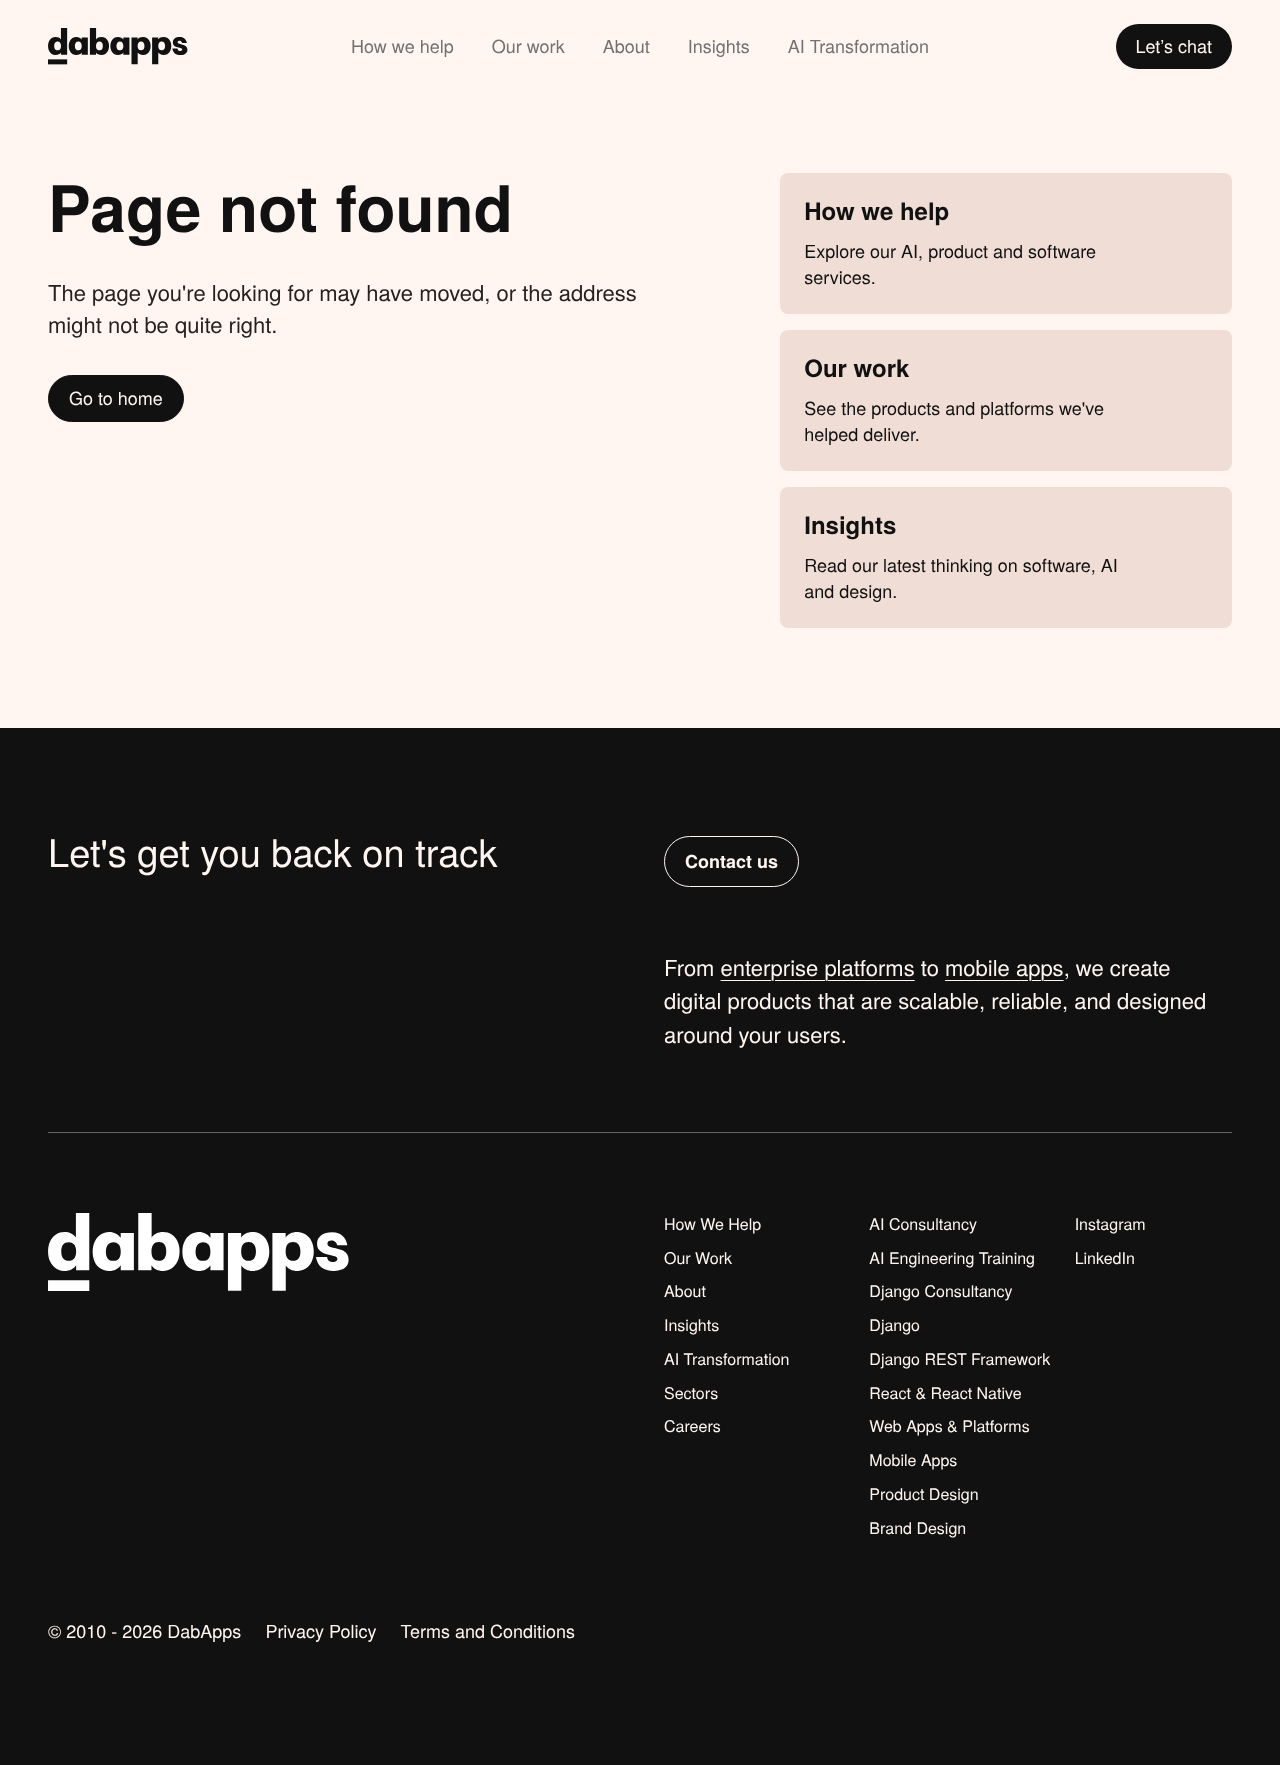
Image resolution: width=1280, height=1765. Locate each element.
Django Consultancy (940, 1291)
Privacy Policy (320, 1631)
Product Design (923, 1494)
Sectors (691, 1393)
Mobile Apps (913, 1460)
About (626, 46)
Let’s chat (1174, 46)
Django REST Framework (959, 1359)
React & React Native (945, 1393)
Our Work (698, 1258)
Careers (692, 1426)
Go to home (116, 398)
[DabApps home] (118, 46)
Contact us (731, 861)
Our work (528, 46)
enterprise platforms (818, 967)
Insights (719, 46)
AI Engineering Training (952, 1258)
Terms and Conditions (488, 1631)
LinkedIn (1105, 1258)
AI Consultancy (923, 1224)
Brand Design (917, 1528)
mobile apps (1004, 967)
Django (894, 1325)
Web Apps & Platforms (949, 1426)
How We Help (712, 1224)
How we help (402, 46)
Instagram (1110, 1224)
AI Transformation (858, 46)
